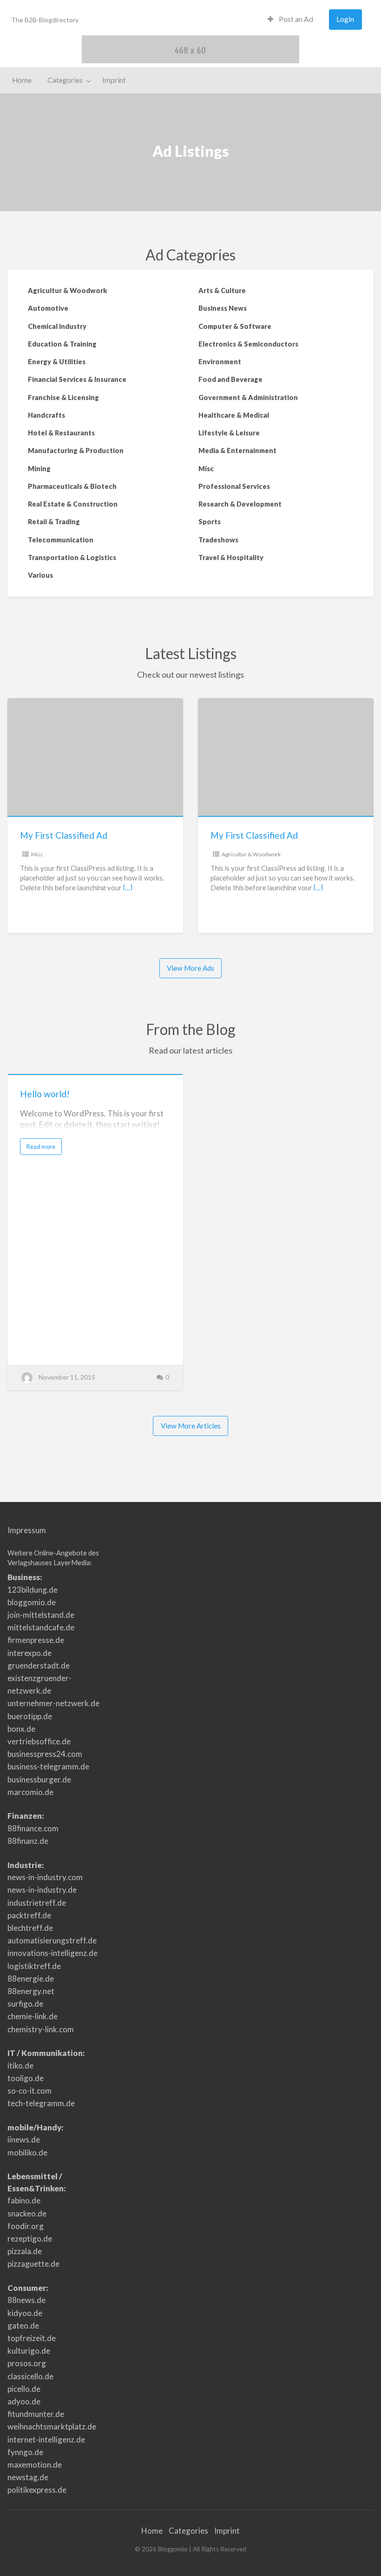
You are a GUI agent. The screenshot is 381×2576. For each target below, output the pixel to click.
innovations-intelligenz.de (53, 1953)
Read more (43, 1149)
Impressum (27, 1530)
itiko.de (20, 2065)
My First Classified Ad (64, 835)
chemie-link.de (33, 2016)
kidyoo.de (25, 2313)
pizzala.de (25, 2251)
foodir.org (26, 2226)
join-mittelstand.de (41, 1615)
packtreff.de (29, 1915)
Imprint (114, 80)
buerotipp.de (30, 1716)
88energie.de (31, 1979)
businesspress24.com (45, 1754)
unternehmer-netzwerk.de (53, 1703)
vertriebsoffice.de (39, 1741)
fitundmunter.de (36, 2414)
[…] (128, 888)
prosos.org (27, 2363)
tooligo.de (26, 2078)
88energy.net (31, 1991)
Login (345, 19)
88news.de (26, 2300)
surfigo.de (25, 2004)
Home (22, 80)
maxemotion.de (35, 2465)
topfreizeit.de (32, 2338)
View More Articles (191, 1426)
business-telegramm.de (48, 1766)
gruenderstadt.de (39, 1665)
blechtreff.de (30, 1928)
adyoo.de (24, 2401)
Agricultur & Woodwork (251, 854)
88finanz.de (28, 1841)
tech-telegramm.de (41, 2103)
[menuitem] (290, 20)
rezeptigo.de (30, 2239)
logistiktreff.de (34, 1966)
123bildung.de (33, 1590)
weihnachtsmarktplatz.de (52, 2426)
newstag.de (28, 2477)
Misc (37, 854)
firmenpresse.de (36, 1640)
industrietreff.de (37, 1903)
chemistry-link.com (41, 2029)
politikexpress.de (37, 2490)
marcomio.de (30, 1792)
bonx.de (21, 1729)
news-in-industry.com (45, 1877)
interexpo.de (30, 1653)
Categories (65, 80)
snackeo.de (27, 2213)
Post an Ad (295, 19)
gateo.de (23, 2326)
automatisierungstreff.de (52, 1940)
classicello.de (30, 2376)
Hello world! (45, 1094)
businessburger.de (39, 1779)
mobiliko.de (27, 2152)
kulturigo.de (29, 2351)
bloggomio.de (32, 1602)
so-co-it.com (30, 2091)
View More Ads (190, 968)
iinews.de (24, 2139)
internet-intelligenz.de (46, 2439)
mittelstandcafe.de (41, 1627)
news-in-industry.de (42, 1890)
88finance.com (33, 1828)
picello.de (24, 2389)
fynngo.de (25, 2452)
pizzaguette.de (33, 2264)
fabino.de (24, 2200)
